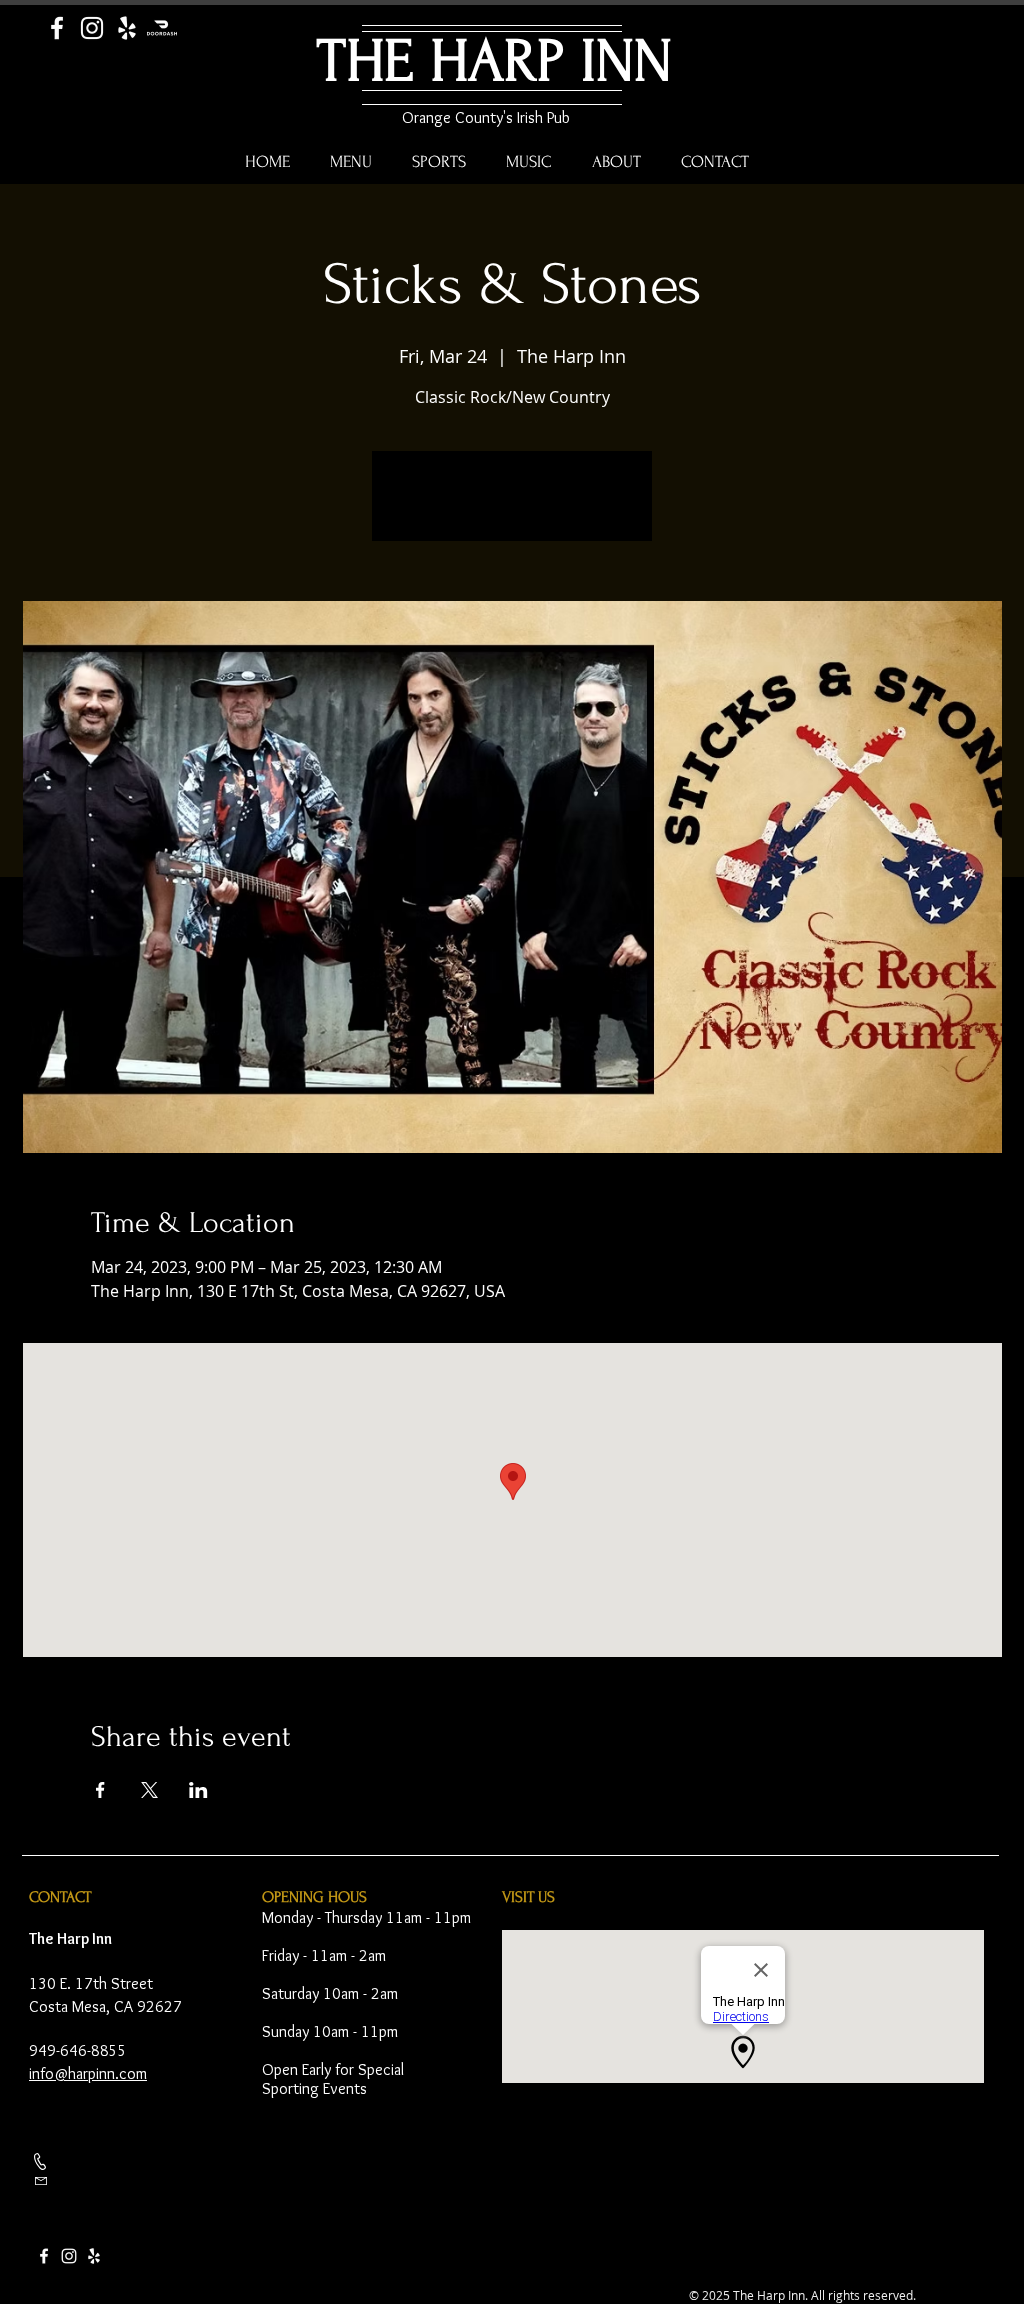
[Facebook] (57, 28)
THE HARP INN (494, 61)
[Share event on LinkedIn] (198, 1790)
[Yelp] (127, 28)
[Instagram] (92, 28)
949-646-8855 (78, 2050)
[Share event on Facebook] (100, 1790)
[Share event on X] (149, 1790)
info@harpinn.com (88, 2073)
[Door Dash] (162, 28)
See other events (512, 508)
